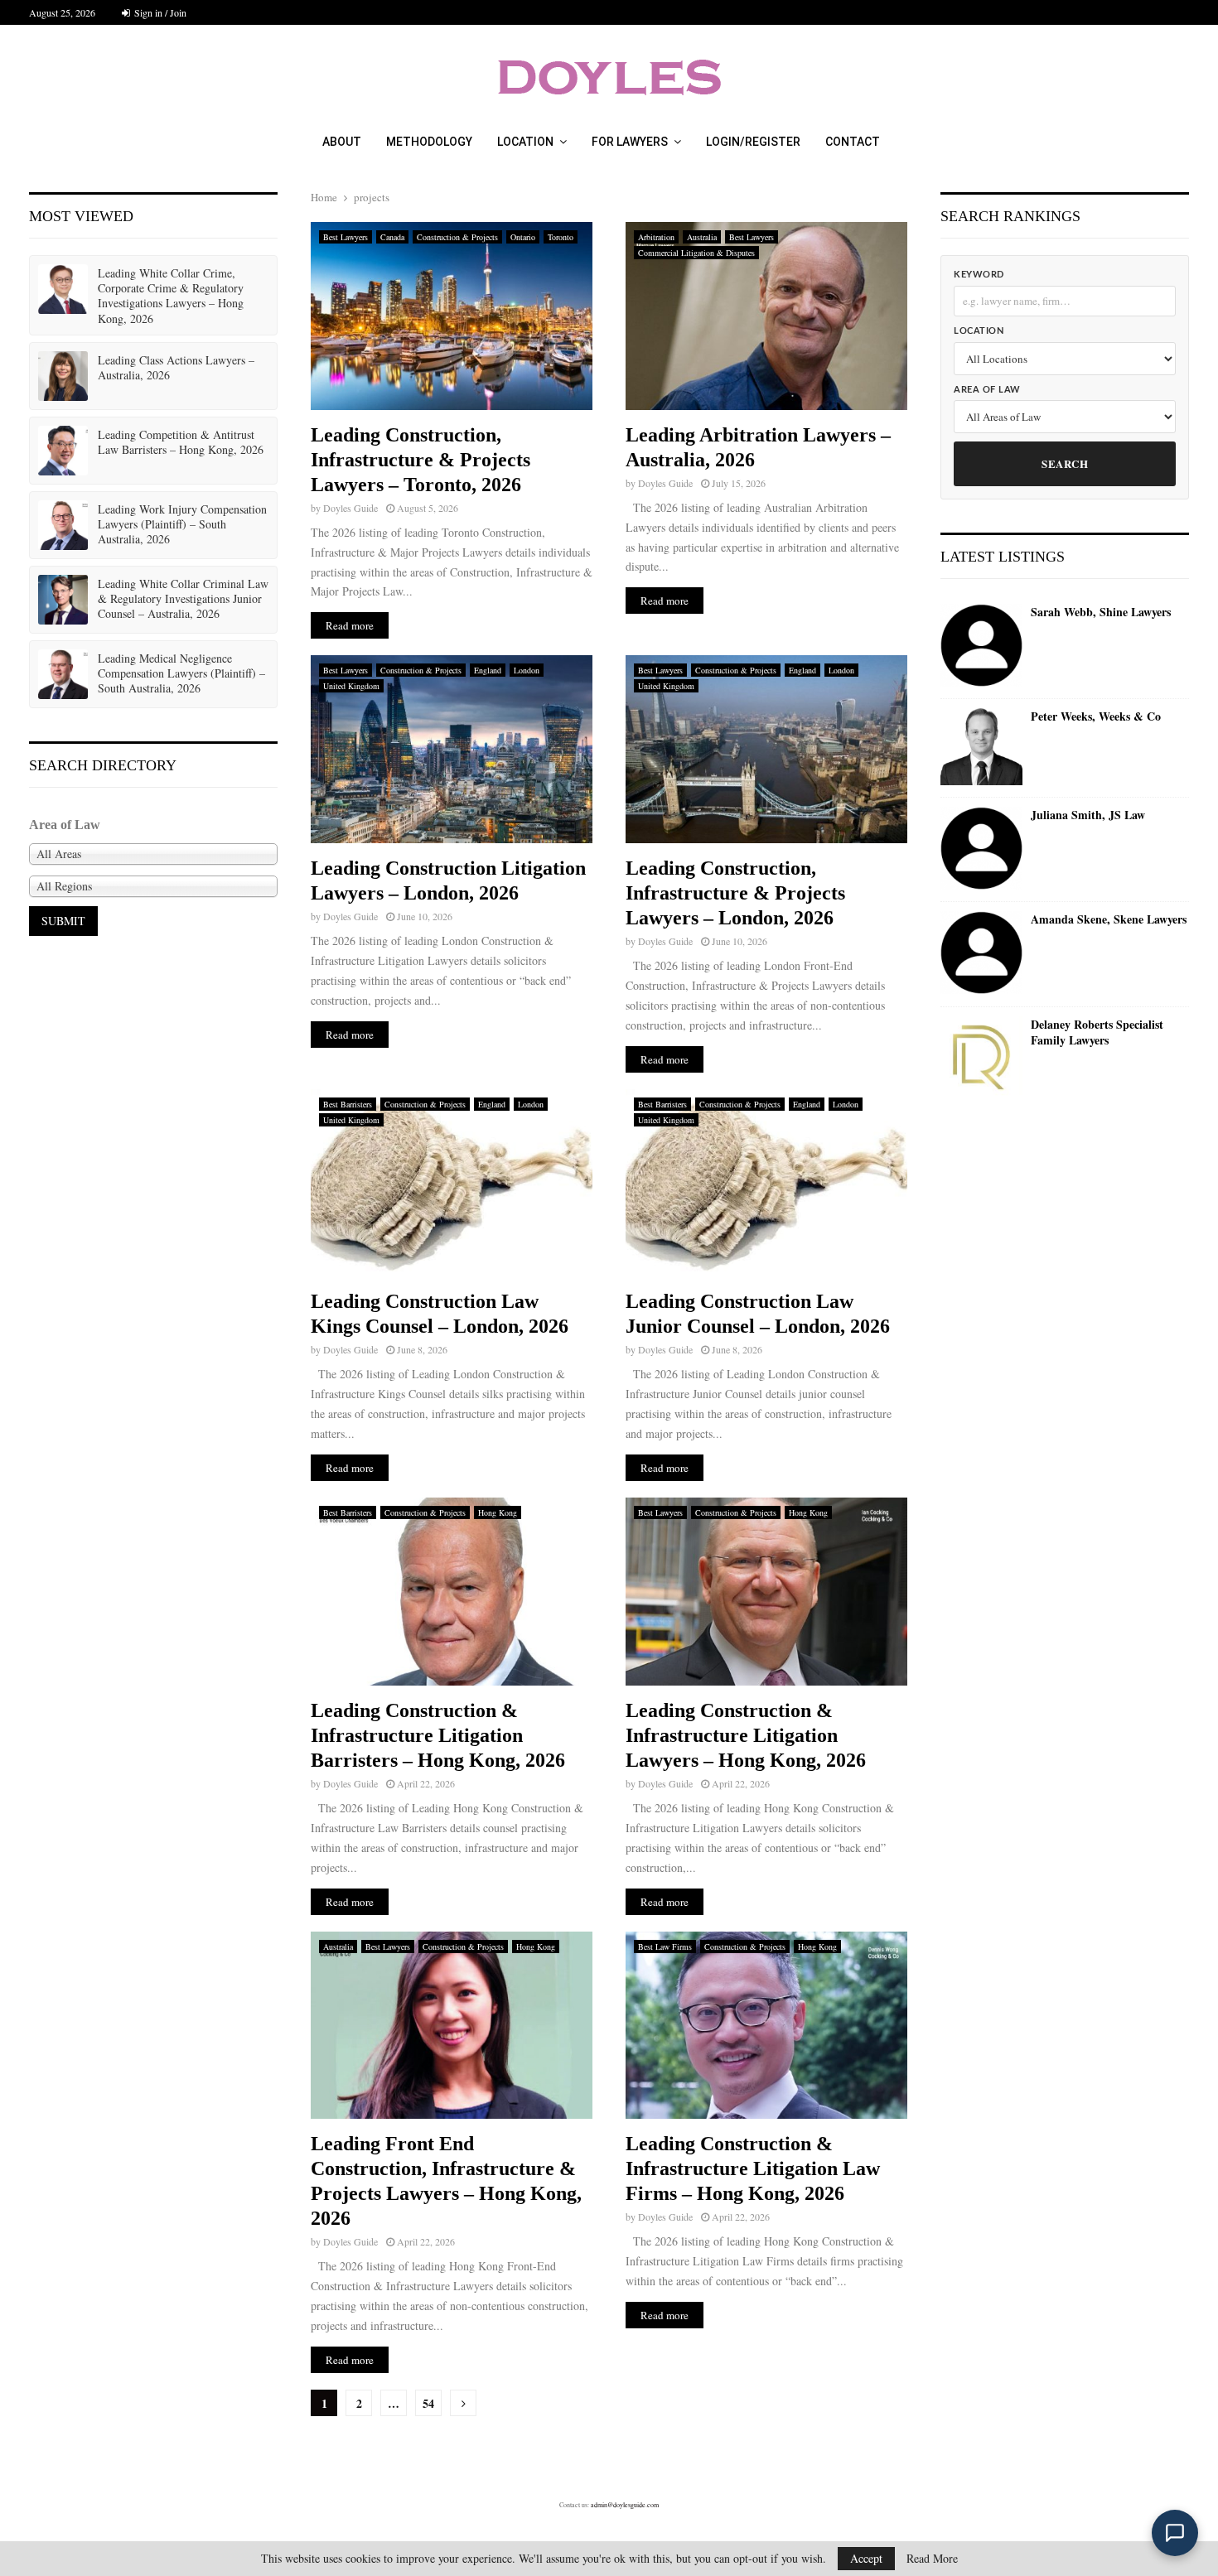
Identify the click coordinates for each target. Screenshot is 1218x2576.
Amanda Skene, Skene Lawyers (1109, 919)
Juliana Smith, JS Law (1088, 815)
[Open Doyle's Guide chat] (1175, 2533)
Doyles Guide (350, 508)
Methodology (429, 142)
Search (1065, 463)
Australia (702, 237)
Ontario (523, 237)
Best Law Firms (665, 1946)
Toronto (561, 237)
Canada (392, 237)
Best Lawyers (346, 237)
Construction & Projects (457, 237)
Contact (853, 142)
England (488, 670)
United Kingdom (351, 686)
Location (525, 142)
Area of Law (987, 390)
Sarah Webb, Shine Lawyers (1101, 612)
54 (428, 2403)
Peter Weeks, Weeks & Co (1096, 716)
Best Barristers (348, 1104)
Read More (932, 2559)
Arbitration (656, 237)
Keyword (979, 275)
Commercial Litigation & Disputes (696, 253)
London (527, 670)
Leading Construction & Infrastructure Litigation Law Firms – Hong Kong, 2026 (753, 2168)
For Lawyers (630, 142)
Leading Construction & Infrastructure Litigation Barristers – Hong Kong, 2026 (438, 1735)
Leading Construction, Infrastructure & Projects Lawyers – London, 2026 (735, 893)
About (342, 142)
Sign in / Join (159, 12)
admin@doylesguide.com (625, 2505)
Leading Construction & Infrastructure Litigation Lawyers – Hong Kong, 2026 (746, 1735)
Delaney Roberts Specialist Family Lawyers (1097, 1032)
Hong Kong (498, 1512)
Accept (866, 2558)
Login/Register (753, 142)
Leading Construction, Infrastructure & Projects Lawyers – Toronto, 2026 (420, 460)
